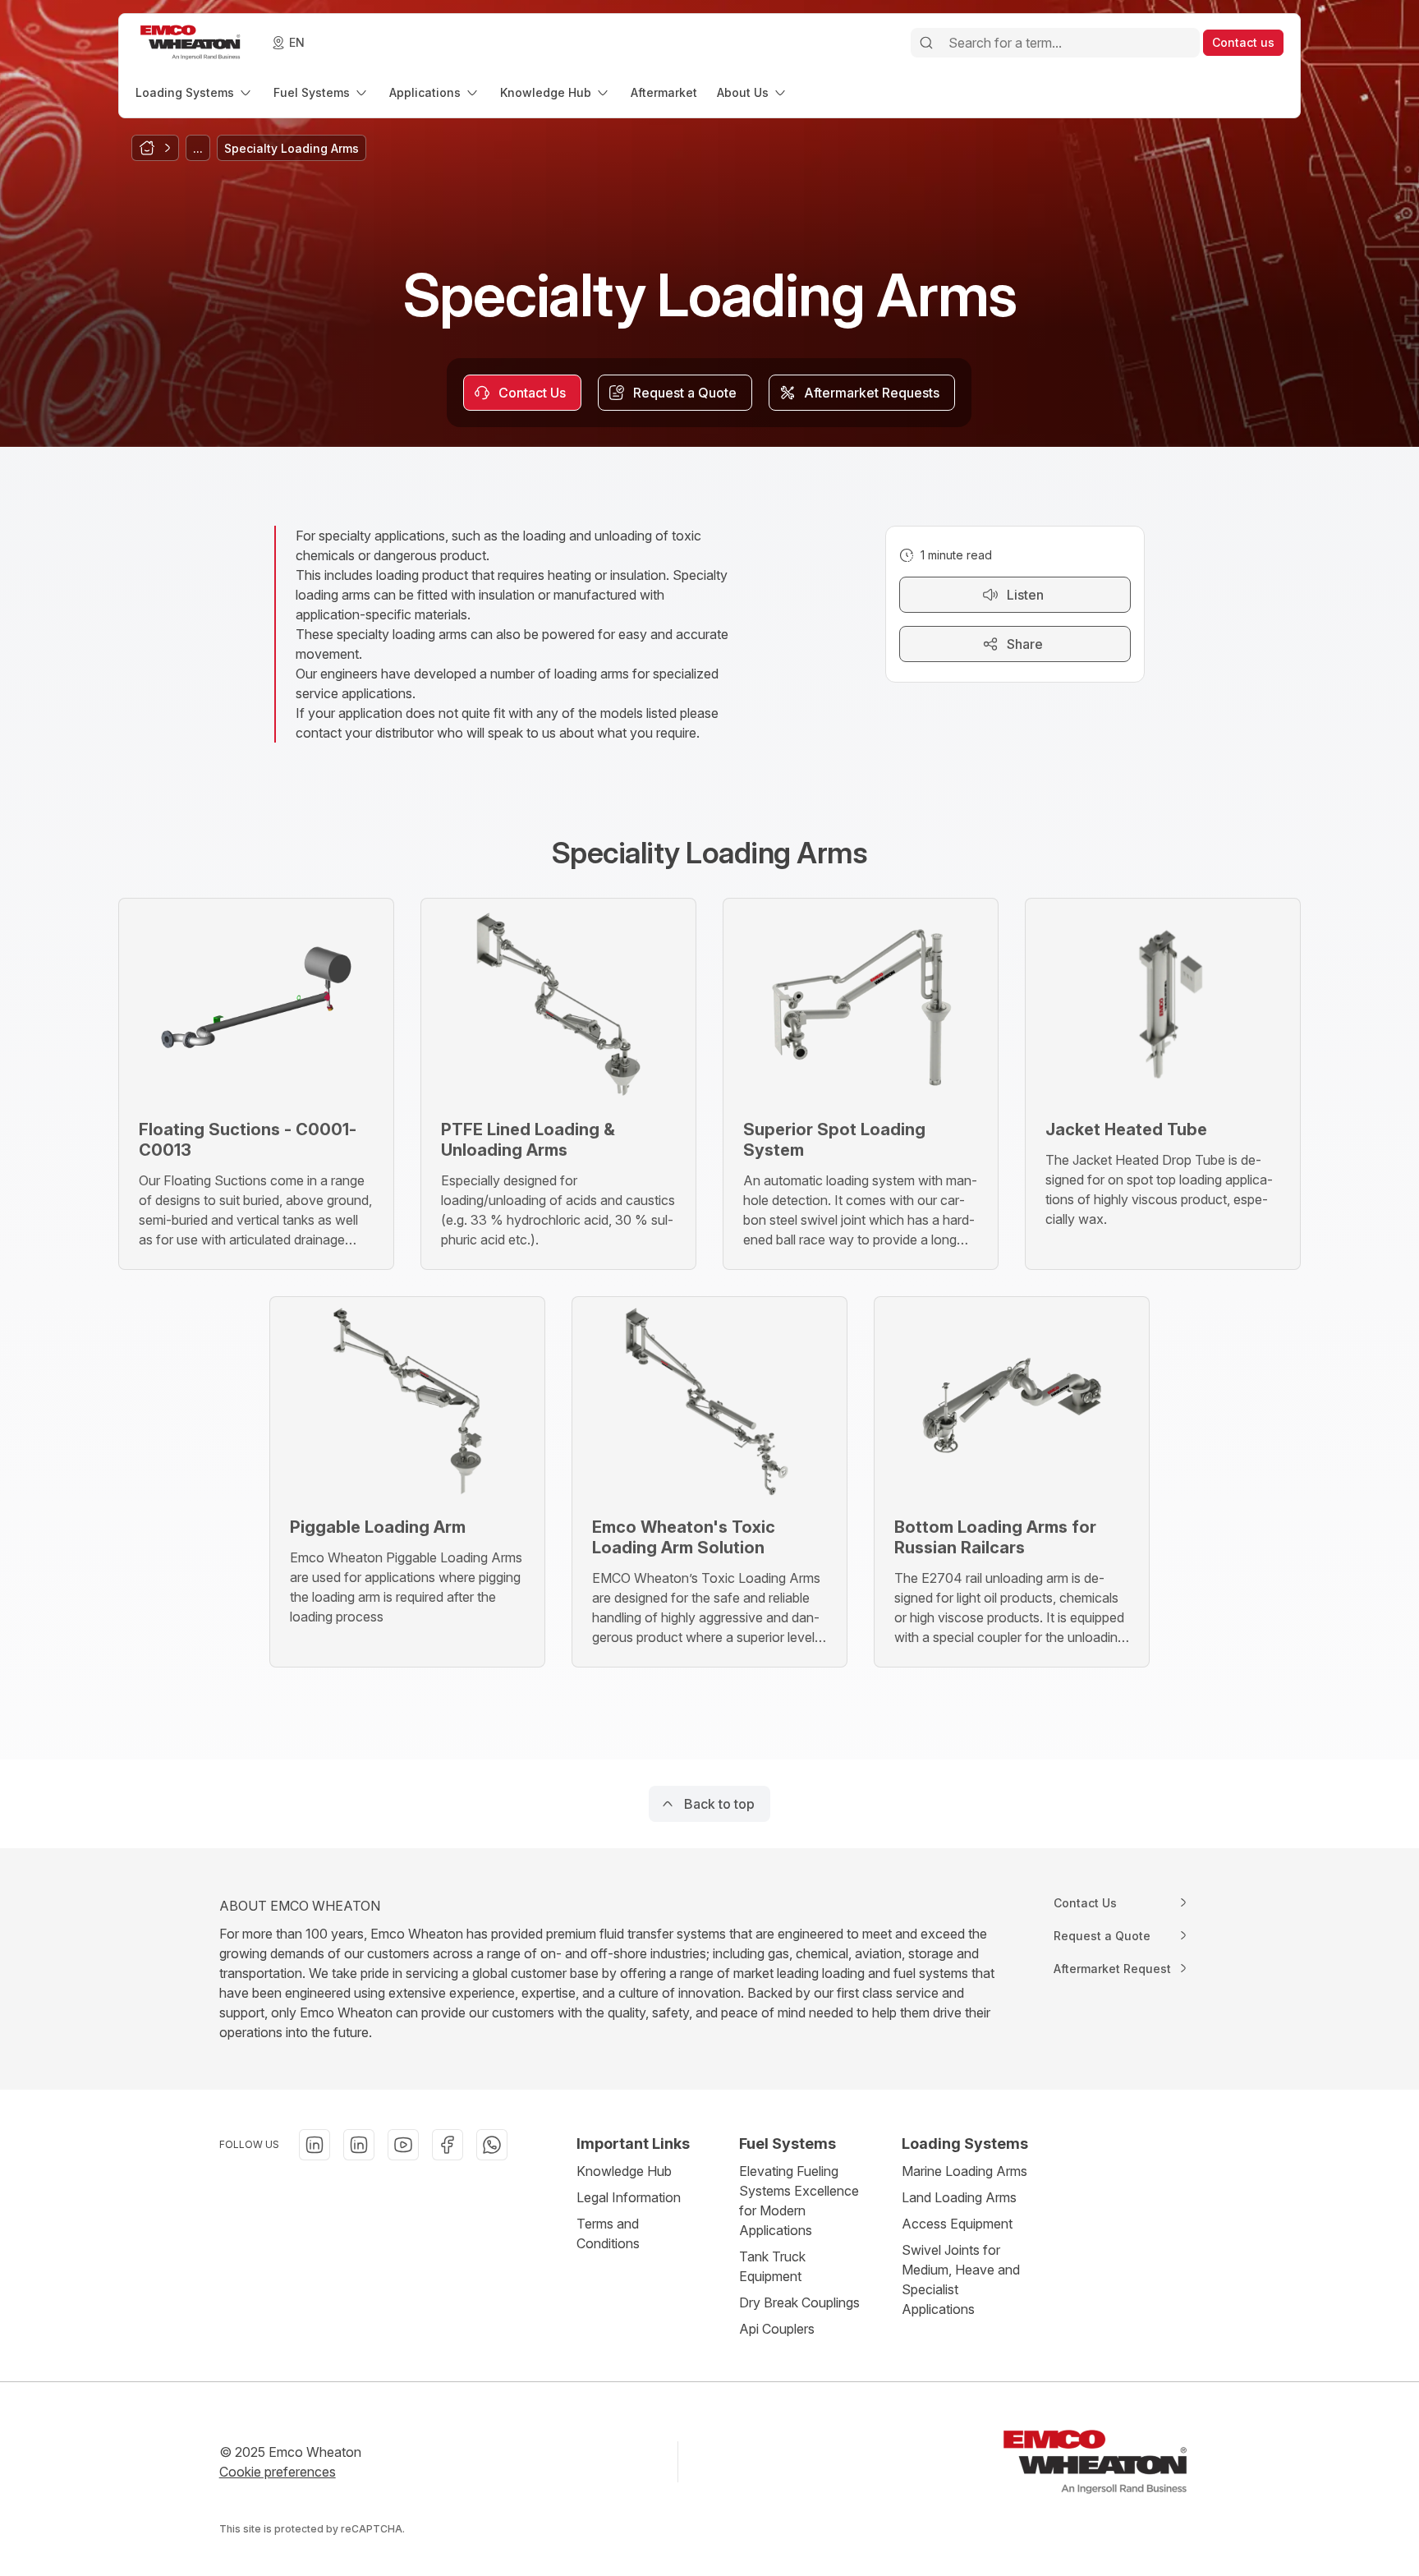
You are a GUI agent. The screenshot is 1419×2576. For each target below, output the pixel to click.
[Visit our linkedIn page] (315, 2145)
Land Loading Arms (959, 2197)
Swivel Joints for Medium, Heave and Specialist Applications (961, 2279)
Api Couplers (777, 2329)
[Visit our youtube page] (403, 2145)
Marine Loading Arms (964, 2171)
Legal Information (629, 2197)
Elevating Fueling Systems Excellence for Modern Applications (799, 2201)
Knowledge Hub (624, 2171)
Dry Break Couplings (799, 2302)
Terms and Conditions (608, 2233)
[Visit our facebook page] (448, 2145)
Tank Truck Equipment (772, 2266)
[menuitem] (195, 92)
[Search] (926, 43)
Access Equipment (957, 2224)
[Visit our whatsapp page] (492, 2145)
